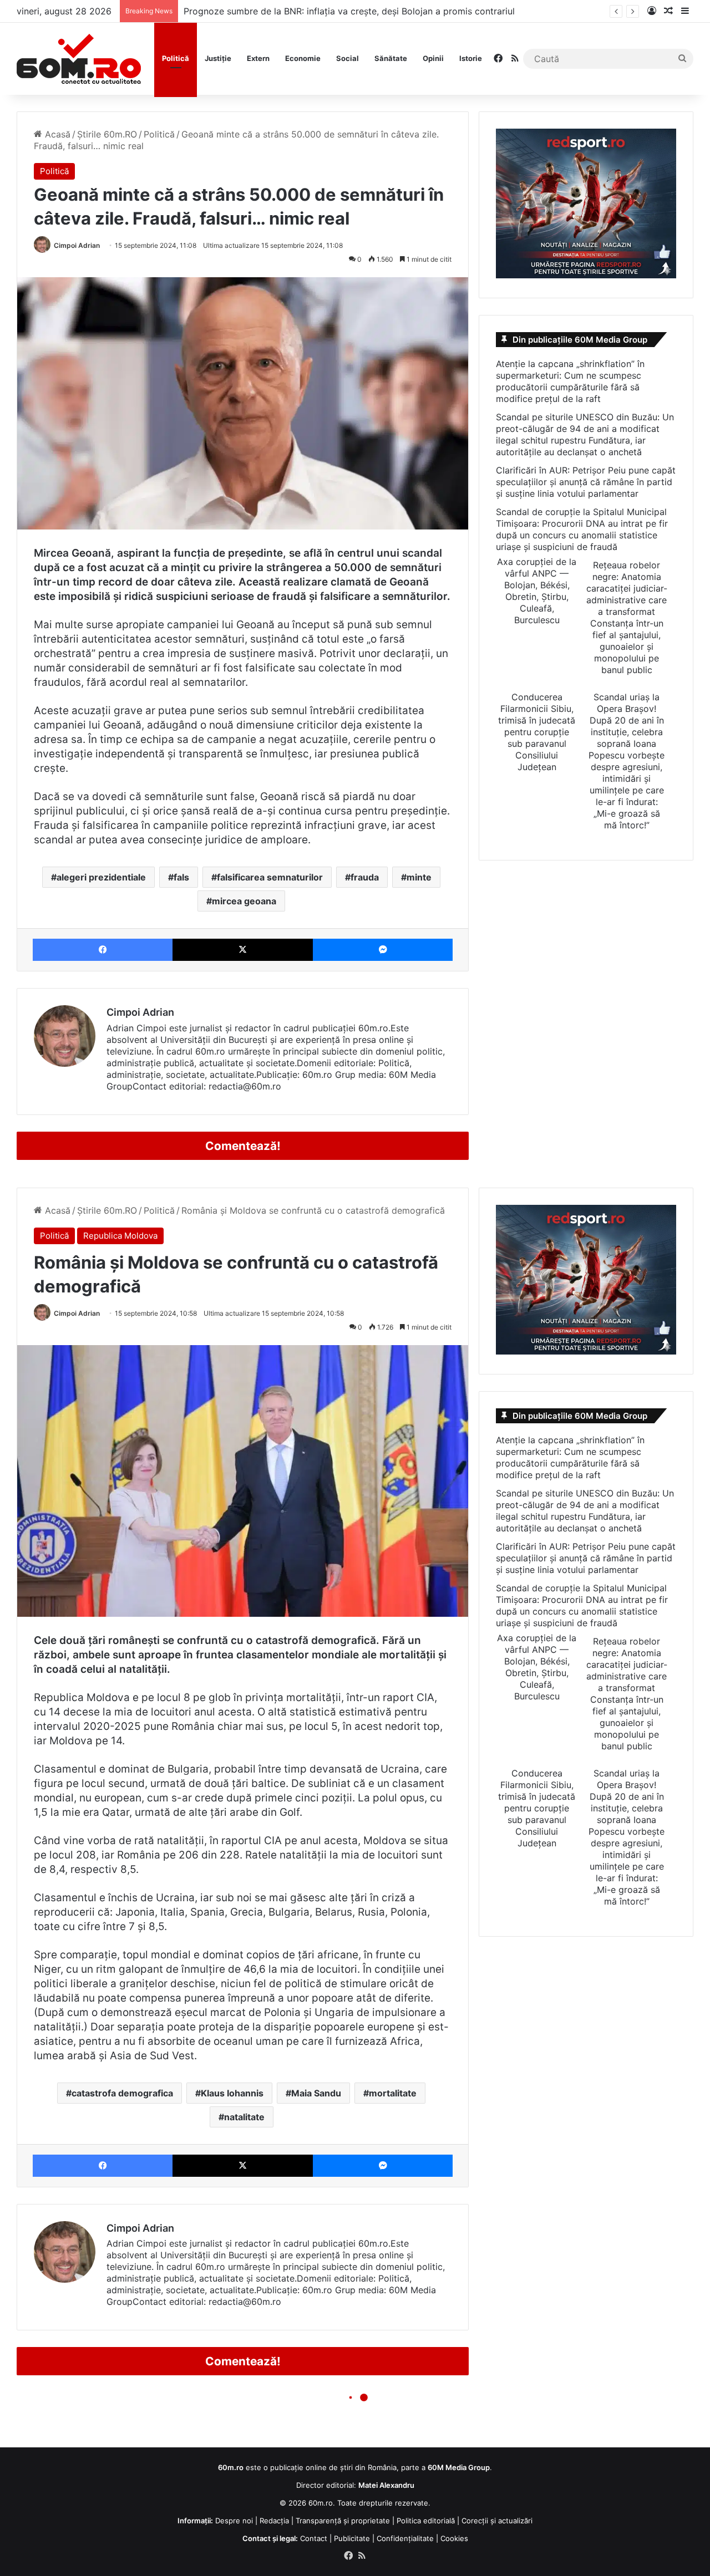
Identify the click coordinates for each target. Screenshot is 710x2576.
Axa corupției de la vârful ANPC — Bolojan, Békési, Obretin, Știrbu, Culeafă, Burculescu (537, 591)
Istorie (471, 58)
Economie (303, 58)
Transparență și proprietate (343, 2521)
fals (181, 877)
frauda (365, 877)
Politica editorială (426, 2521)
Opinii (433, 58)
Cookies (454, 2538)
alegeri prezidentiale (101, 877)
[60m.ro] (79, 59)
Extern (258, 58)
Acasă (56, 134)
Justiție (218, 58)
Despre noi (234, 2521)
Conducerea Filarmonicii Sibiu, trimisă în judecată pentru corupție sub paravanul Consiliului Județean (537, 732)
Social (348, 58)
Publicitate (352, 2538)
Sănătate (391, 58)
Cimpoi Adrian (77, 245)
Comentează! (243, 1146)
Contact (314, 2538)
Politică (176, 58)
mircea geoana (244, 901)
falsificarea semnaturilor (270, 877)
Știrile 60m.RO (107, 134)
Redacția (274, 2521)
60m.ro (321, 2503)
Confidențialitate (405, 2538)
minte (419, 877)
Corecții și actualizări (497, 2521)
